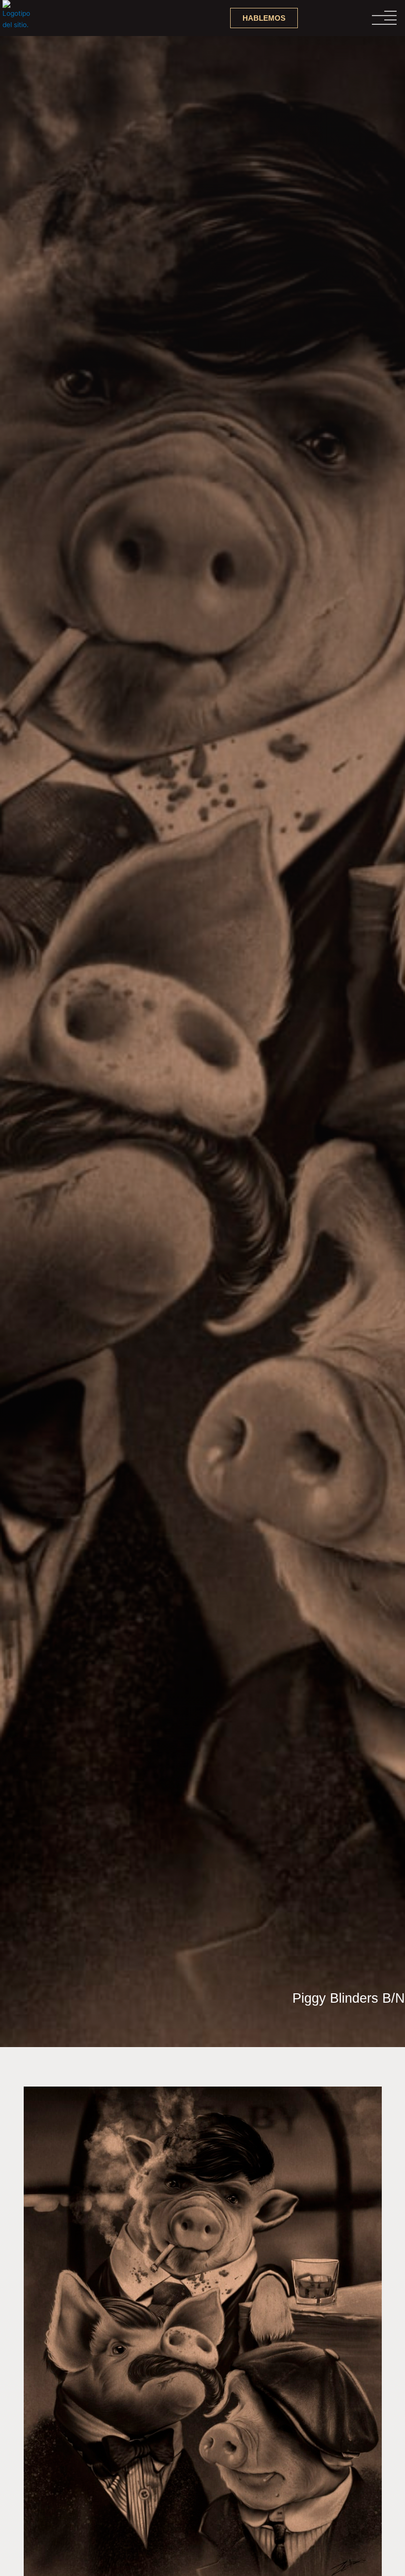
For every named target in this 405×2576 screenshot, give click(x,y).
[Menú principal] (353, 18)
